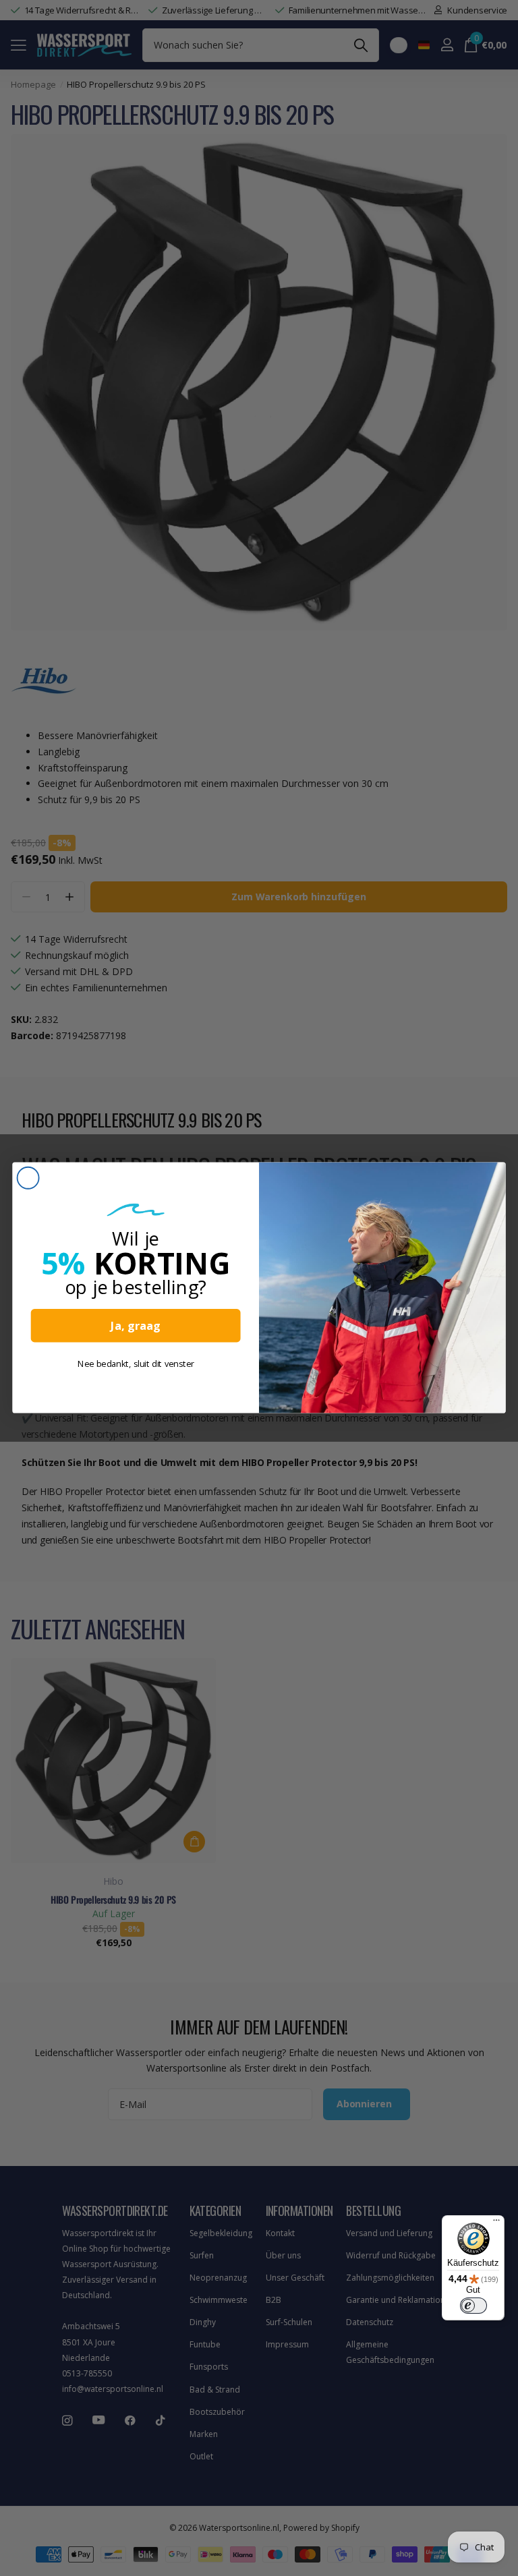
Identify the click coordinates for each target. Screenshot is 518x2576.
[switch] (473, 2306)
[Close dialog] (28, 1178)
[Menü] (496, 2223)
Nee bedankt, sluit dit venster (136, 1364)
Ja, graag (136, 1326)
